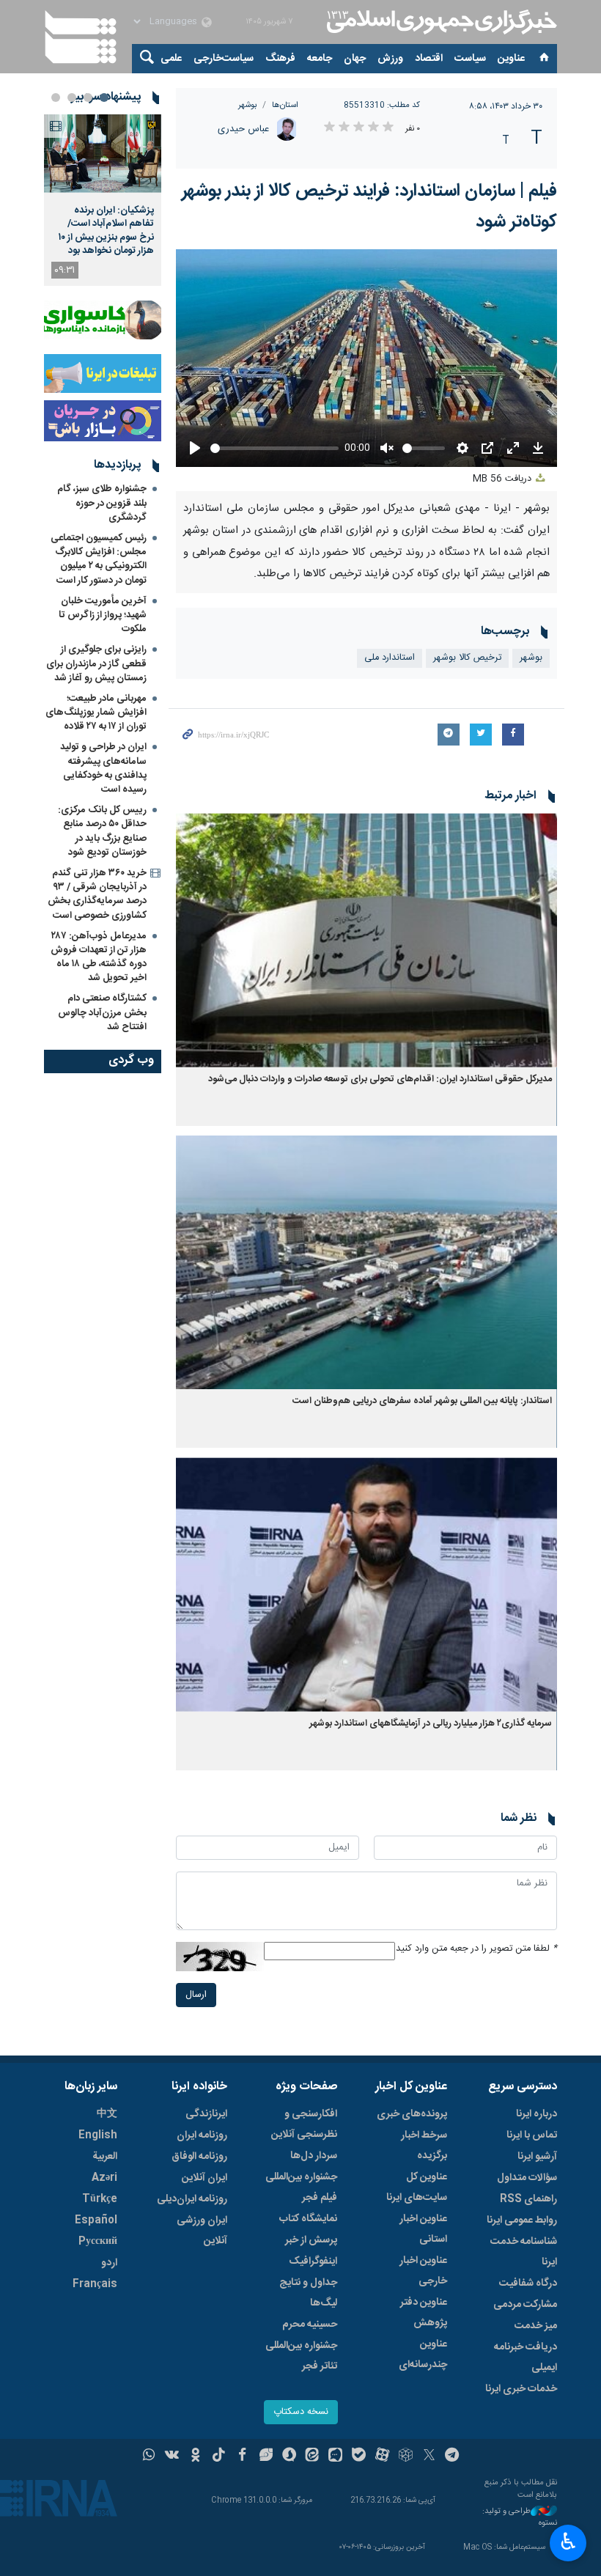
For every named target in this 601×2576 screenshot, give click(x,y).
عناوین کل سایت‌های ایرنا (417, 2187)
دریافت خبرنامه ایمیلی (526, 2358)
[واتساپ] (149, 2457)
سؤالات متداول (527, 2178)
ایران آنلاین (204, 2178)
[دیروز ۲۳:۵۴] (103, 154)
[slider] (274, 448)
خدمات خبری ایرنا (521, 2389)
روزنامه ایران (202, 2135)
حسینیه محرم (310, 2325)
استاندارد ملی (390, 658)
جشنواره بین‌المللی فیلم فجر (301, 2187)
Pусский (98, 2242)
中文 (107, 2114)
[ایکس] (429, 2457)
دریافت (504, 479)
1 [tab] (104, 97)
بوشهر (248, 105)
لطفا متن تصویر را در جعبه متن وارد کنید (476, 1949)
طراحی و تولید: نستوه (520, 2518)
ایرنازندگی (206, 2114)
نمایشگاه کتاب (308, 2219)
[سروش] (289, 2457)
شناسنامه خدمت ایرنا (524, 2252)
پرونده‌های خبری (412, 2114)
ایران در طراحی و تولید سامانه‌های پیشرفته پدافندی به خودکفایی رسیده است (103, 768)
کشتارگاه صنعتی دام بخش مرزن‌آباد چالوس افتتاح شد (102, 1012)
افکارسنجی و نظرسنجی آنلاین (304, 2124)
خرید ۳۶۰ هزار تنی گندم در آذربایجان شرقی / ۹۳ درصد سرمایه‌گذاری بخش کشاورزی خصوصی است (97, 894)
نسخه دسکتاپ (301, 2412)
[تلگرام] (453, 2457)
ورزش (390, 59)
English (98, 2135)
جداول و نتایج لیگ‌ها (308, 2293)
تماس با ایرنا (532, 2135)
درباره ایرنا (537, 2114)
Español (96, 2220)
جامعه (320, 59)
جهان (355, 59)
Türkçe (100, 2199)
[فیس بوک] (242, 2457)
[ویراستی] (266, 2457)
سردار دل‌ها (314, 2156)
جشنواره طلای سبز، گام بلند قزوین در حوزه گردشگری (102, 503)
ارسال (196, 1995)
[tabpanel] (103, 200)
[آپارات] (382, 2457)
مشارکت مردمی (525, 2305)
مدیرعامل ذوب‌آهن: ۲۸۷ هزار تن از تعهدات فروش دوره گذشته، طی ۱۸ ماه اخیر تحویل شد (99, 957)
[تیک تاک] (219, 2457)
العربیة (105, 2157)
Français (95, 2284)
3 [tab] (72, 97)
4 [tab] (56, 97)
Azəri (104, 2178)
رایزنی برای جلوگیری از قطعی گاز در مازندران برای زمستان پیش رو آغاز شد (96, 663)
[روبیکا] (406, 2457)
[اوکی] (195, 2457)
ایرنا (440, 22)
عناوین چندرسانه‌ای (423, 2355)
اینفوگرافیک (313, 2262)
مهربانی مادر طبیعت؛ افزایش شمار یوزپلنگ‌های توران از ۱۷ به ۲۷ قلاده (96, 713)
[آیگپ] (335, 2457)
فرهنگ (280, 59)
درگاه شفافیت (528, 2284)
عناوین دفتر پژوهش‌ (424, 2313)
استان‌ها (285, 105)
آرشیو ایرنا (537, 2157)
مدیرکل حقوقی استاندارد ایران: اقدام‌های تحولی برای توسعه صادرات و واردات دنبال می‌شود (380, 1079)
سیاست (470, 59)
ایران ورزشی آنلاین (202, 2231)
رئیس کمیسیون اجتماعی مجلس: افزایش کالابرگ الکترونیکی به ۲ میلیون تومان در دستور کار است (99, 559)
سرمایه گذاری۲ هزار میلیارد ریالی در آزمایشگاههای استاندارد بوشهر (431, 1724)
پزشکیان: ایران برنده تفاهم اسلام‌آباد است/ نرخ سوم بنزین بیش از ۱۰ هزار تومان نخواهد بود (106, 231)
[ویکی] (172, 2457)
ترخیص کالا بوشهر (467, 658)
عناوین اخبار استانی (423, 2229)
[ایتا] (313, 2457)
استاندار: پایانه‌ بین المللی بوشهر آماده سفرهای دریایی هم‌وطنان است (422, 1401)
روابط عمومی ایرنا (522, 2220)
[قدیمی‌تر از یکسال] (366, 940)
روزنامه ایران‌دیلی (192, 2199)
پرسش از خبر (311, 2240)
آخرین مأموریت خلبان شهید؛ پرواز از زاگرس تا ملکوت (103, 615)
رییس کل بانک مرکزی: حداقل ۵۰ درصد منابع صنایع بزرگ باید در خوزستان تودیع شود (102, 831)
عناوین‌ (511, 59)
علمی (171, 59)
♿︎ (568, 2542)
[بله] (359, 2457)
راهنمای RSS (528, 2199)
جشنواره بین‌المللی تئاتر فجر (301, 2356)
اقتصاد (429, 59)
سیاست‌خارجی (224, 59)
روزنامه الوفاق (199, 2157)
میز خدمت (536, 2326)
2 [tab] (88, 97)
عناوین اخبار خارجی (423, 2271)
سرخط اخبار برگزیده (424, 2146)
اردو (109, 2263)
